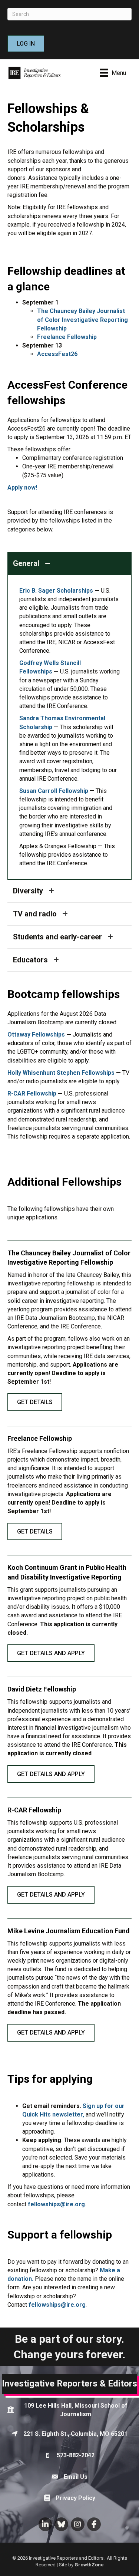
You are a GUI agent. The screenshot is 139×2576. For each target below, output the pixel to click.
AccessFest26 (57, 354)
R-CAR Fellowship (32, 1093)
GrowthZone (89, 2565)
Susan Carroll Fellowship (54, 791)
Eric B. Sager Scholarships (56, 591)
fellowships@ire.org (56, 2204)
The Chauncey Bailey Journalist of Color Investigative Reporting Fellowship (82, 319)
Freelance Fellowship (67, 337)
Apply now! (22, 487)
